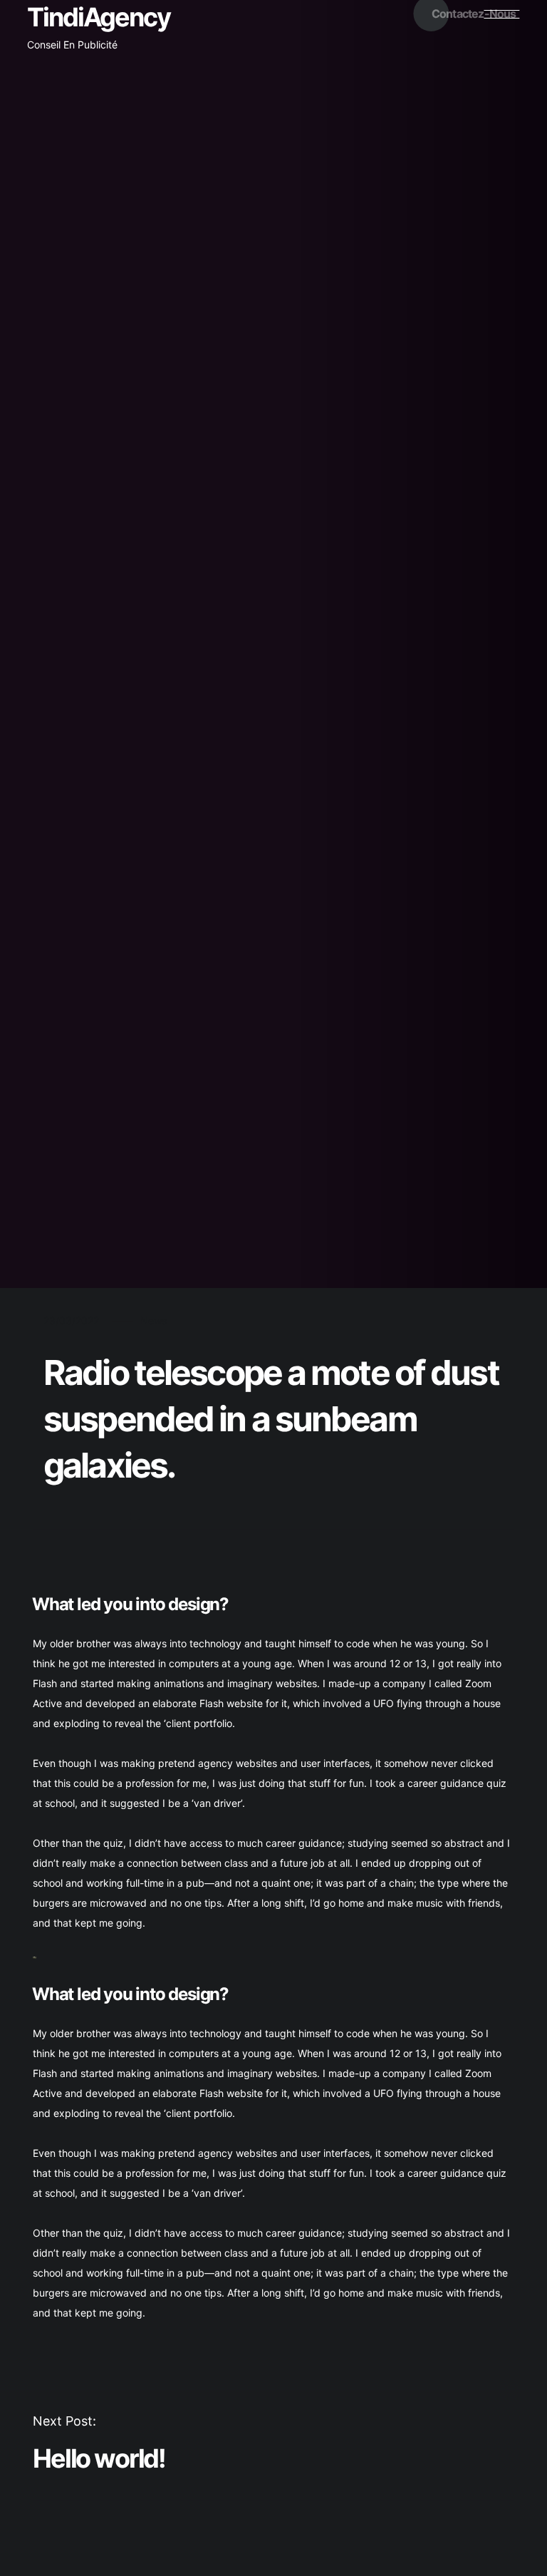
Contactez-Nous (474, 14)
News (153, 1320)
